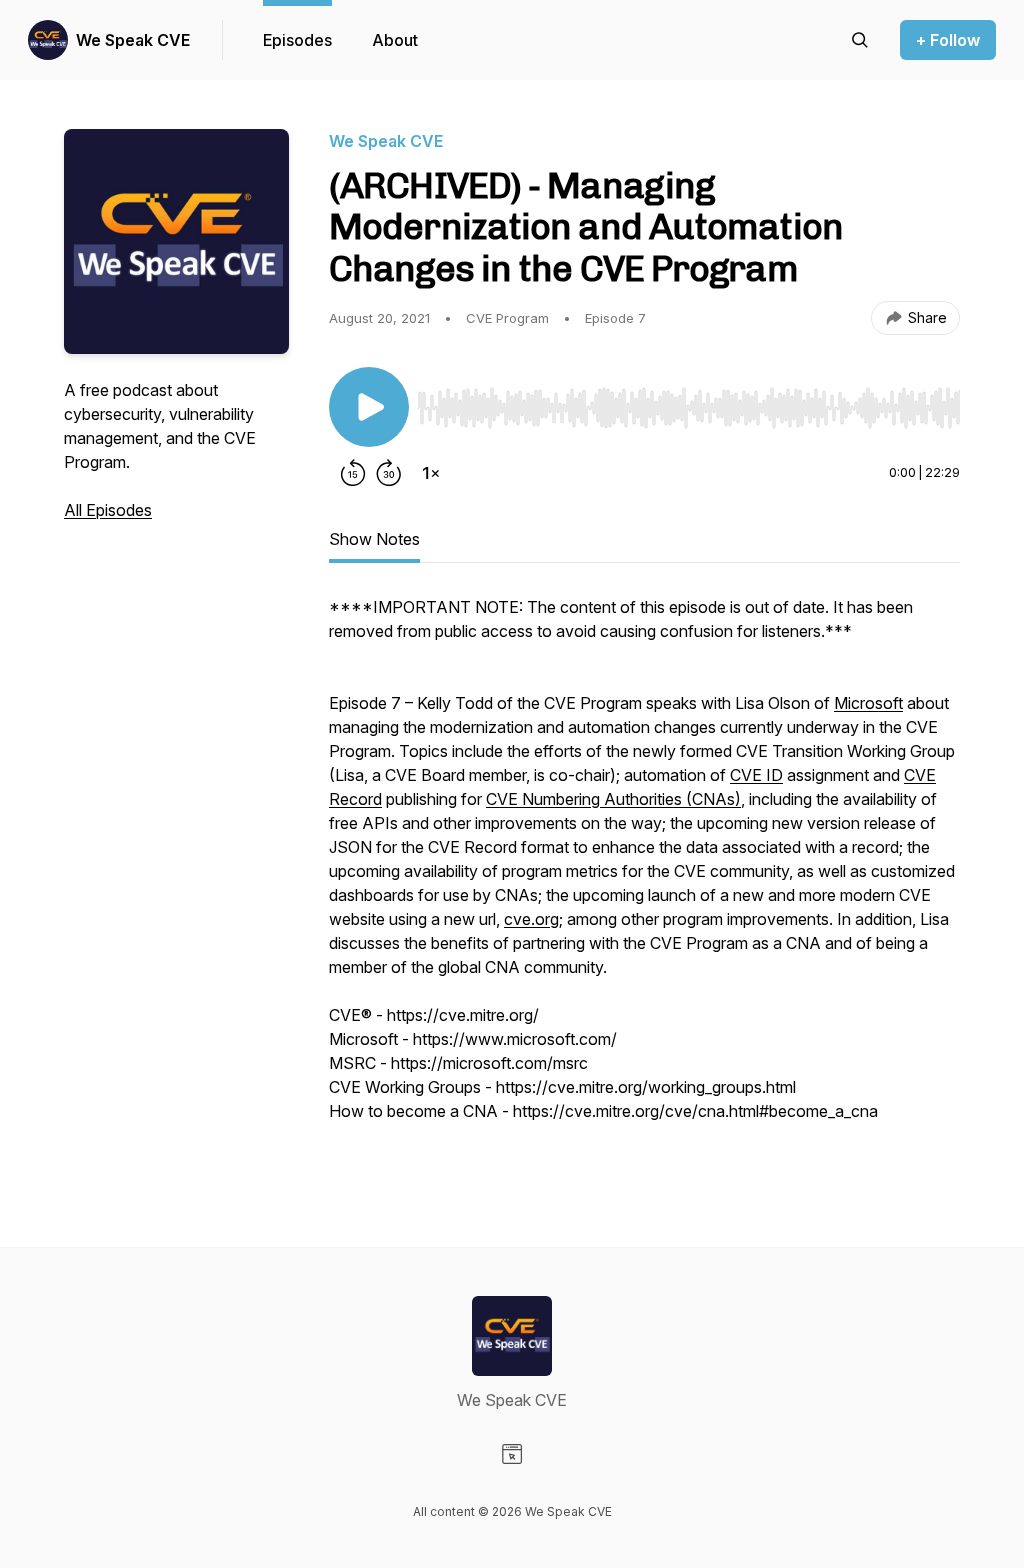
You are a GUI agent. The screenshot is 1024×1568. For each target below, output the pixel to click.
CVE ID (756, 775)
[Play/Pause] (369, 407)
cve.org (531, 919)
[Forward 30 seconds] (389, 473)
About (395, 40)
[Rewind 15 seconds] (353, 473)
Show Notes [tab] (374, 539)
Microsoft (868, 703)
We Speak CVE (133, 40)
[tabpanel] (644, 881)
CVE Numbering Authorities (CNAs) (613, 799)
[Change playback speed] (431, 473)
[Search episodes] (860, 40)
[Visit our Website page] (512, 1454)
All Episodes (108, 510)
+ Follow (948, 40)
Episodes (297, 40)
